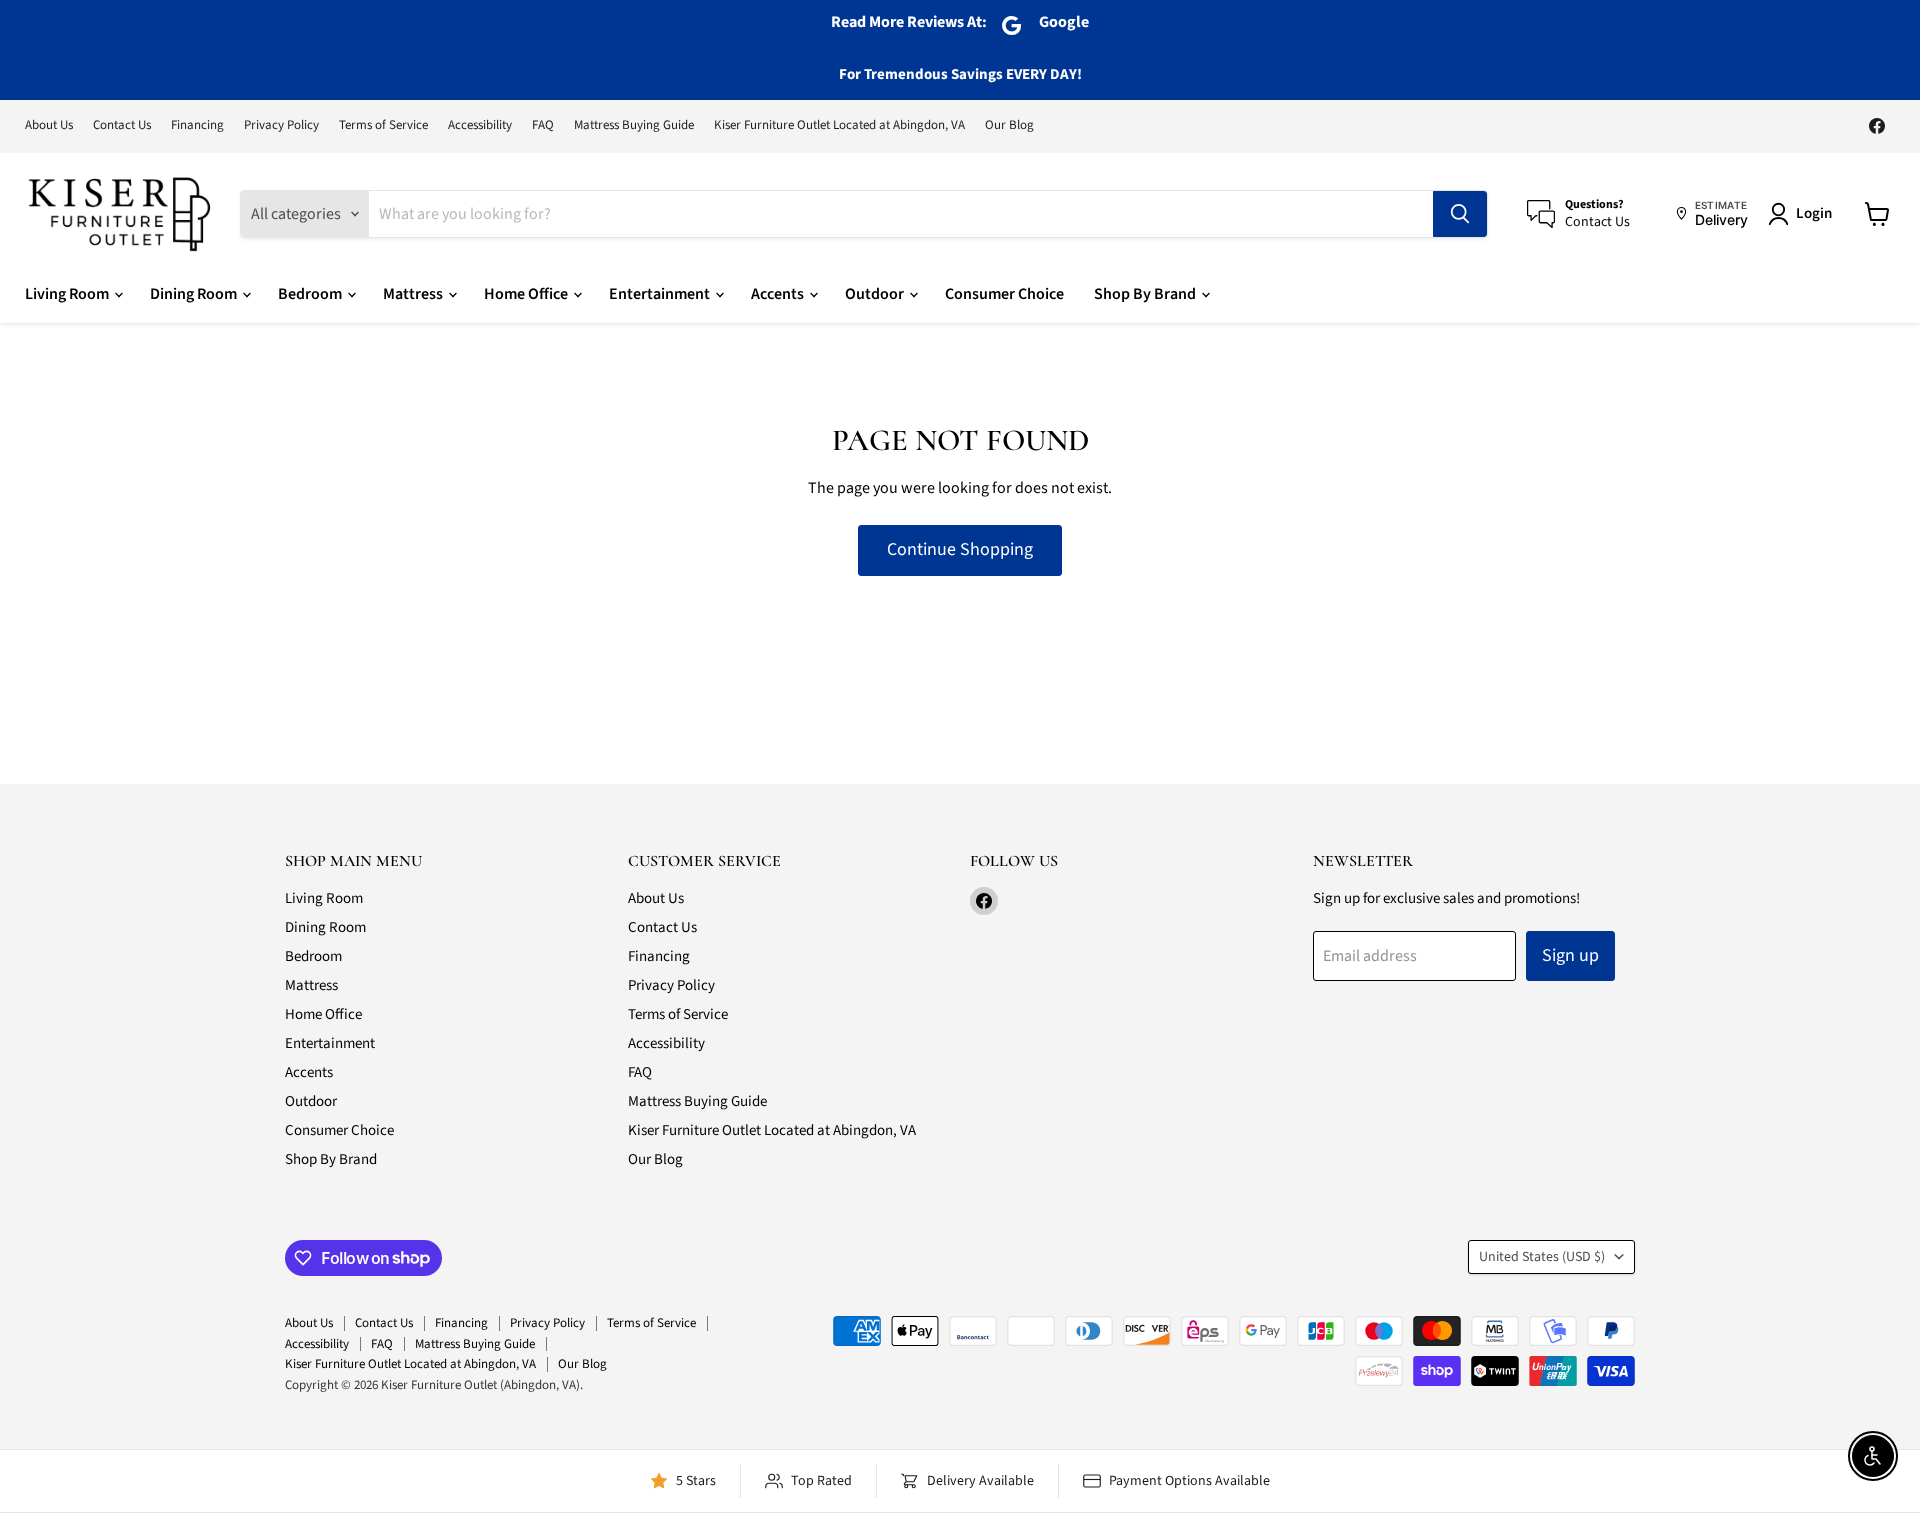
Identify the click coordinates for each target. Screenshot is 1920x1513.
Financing (197, 125)
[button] (1804, 214)
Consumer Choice (1004, 294)
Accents (779, 294)
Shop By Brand (1146, 294)
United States (1542, 1257)
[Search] (1460, 214)
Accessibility (480, 125)
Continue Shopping (960, 549)
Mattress (414, 294)
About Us (49, 125)
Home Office (527, 294)
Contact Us (122, 125)
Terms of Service (383, 125)
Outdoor (876, 294)
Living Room (68, 294)
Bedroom (311, 294)
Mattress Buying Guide (634, 125)
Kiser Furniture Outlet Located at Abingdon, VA (839, 125)
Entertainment (661, 294)
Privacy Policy (281, 125)
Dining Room (195, 294)
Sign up (1570, 955)
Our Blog (1009, 125)
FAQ (543, 125)
